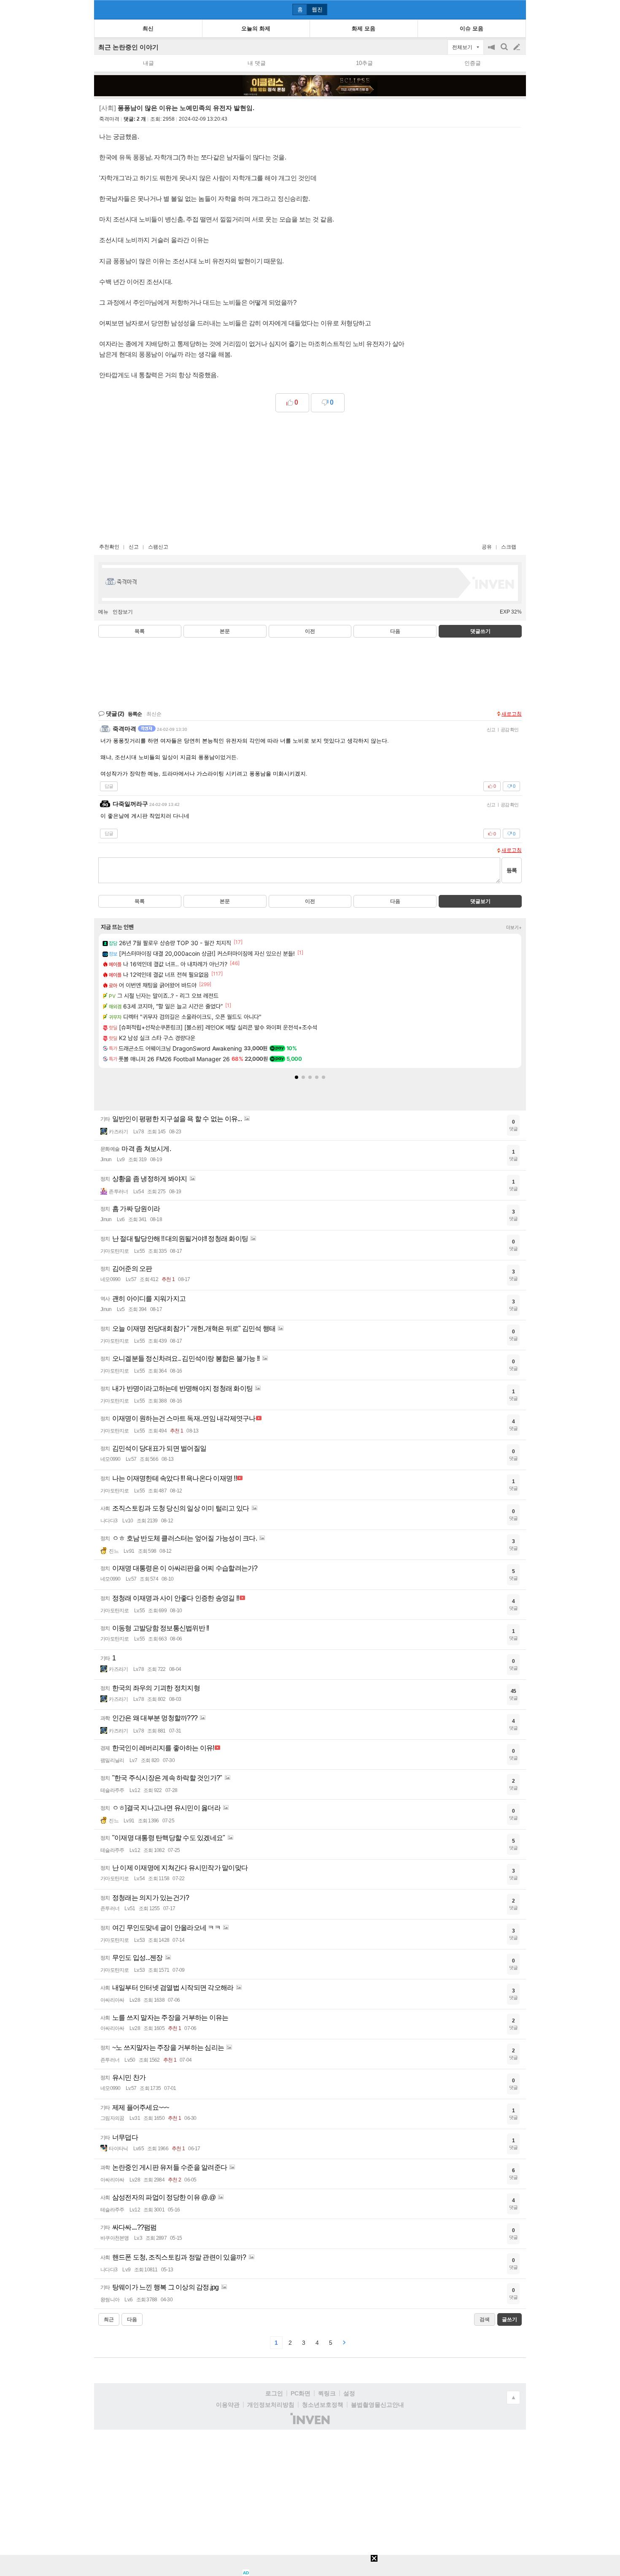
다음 (395, 631)
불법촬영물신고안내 (377, 2405)
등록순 (135, 714)
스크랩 (509, 547)
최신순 (154, 714)
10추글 (364, 63)
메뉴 (103, 612)
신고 (134, 547)
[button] (297, 1077)
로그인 (274, 2393)
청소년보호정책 (323, 2405)
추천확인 (109, 547)
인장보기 (123, 612)
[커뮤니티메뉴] (103, 9)
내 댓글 (257, 63)
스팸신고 (158, 547)
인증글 (473, 63)
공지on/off (492, 51)
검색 (505, 51)
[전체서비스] (516, 9)
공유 (487, 547)
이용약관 (228, 2405)
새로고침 (512, 714)
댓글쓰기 (480, 631)
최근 (109, 2319)
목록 (140, 631)
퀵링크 (327, 2393)
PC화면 (301, 2393)
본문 (225, 631)
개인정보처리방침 (271, 2405)
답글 (109, 786)
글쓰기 (518, 47)
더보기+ (514, 927)
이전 (310, 631)
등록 (512, 870)
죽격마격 (109, 119)
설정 (349, 2393)
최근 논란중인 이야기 (128, 47)
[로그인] (501, 9)
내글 (148, 63)
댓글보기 (480, 901)
